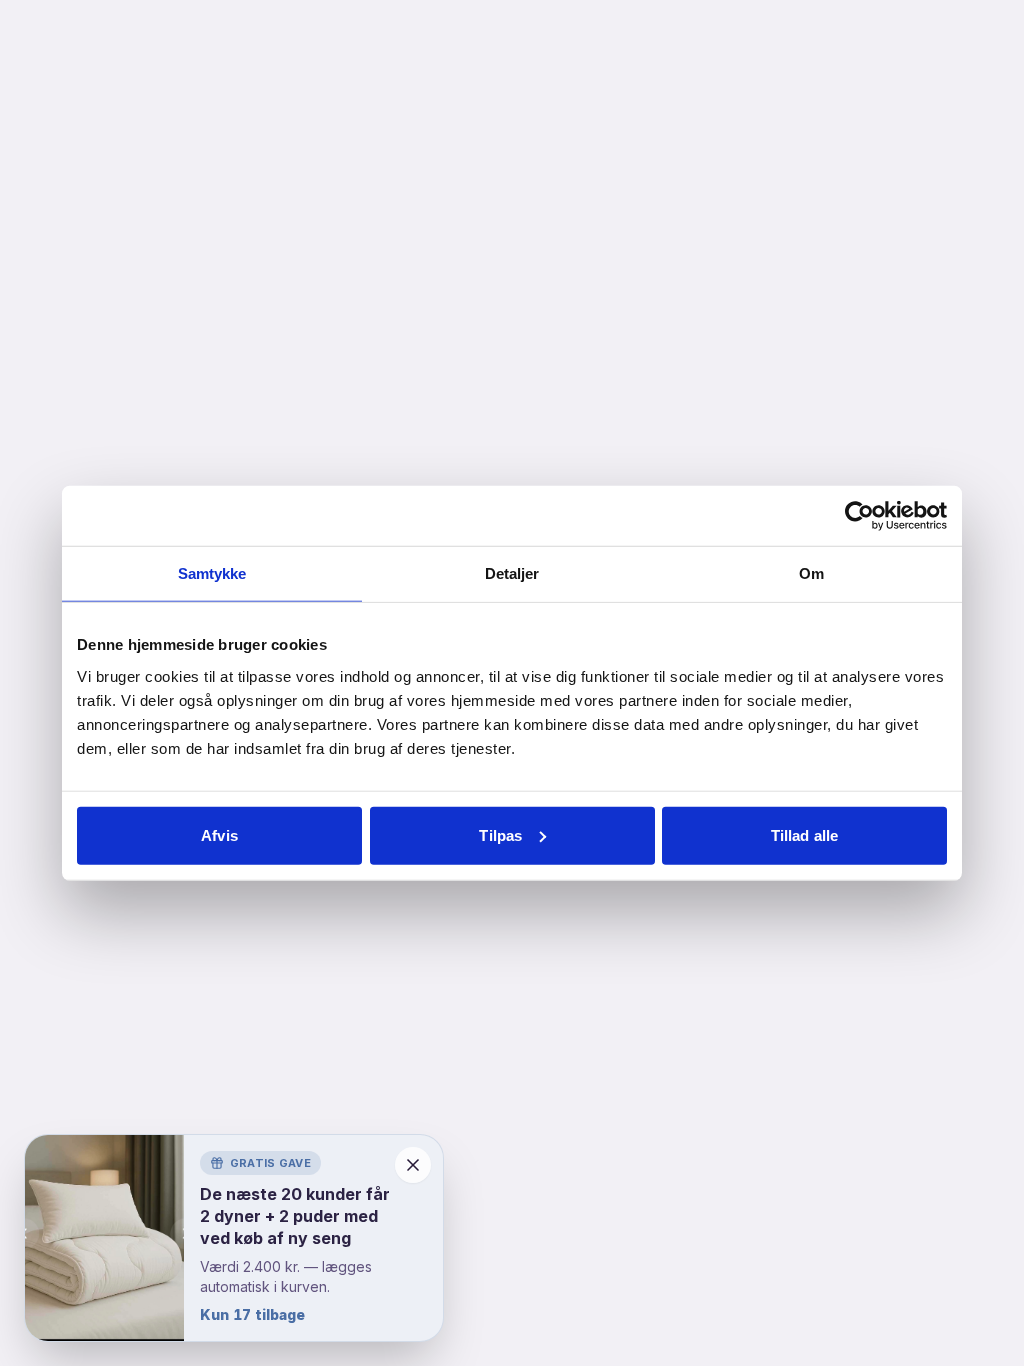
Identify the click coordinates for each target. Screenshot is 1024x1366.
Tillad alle (804, 834)
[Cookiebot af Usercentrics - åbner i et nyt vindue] (859, 516)
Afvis (219, 834)
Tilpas (500, 834)
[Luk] (413, 1165)
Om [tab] (811, 573)
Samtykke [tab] (212, 573)
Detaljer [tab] (512, 573)
